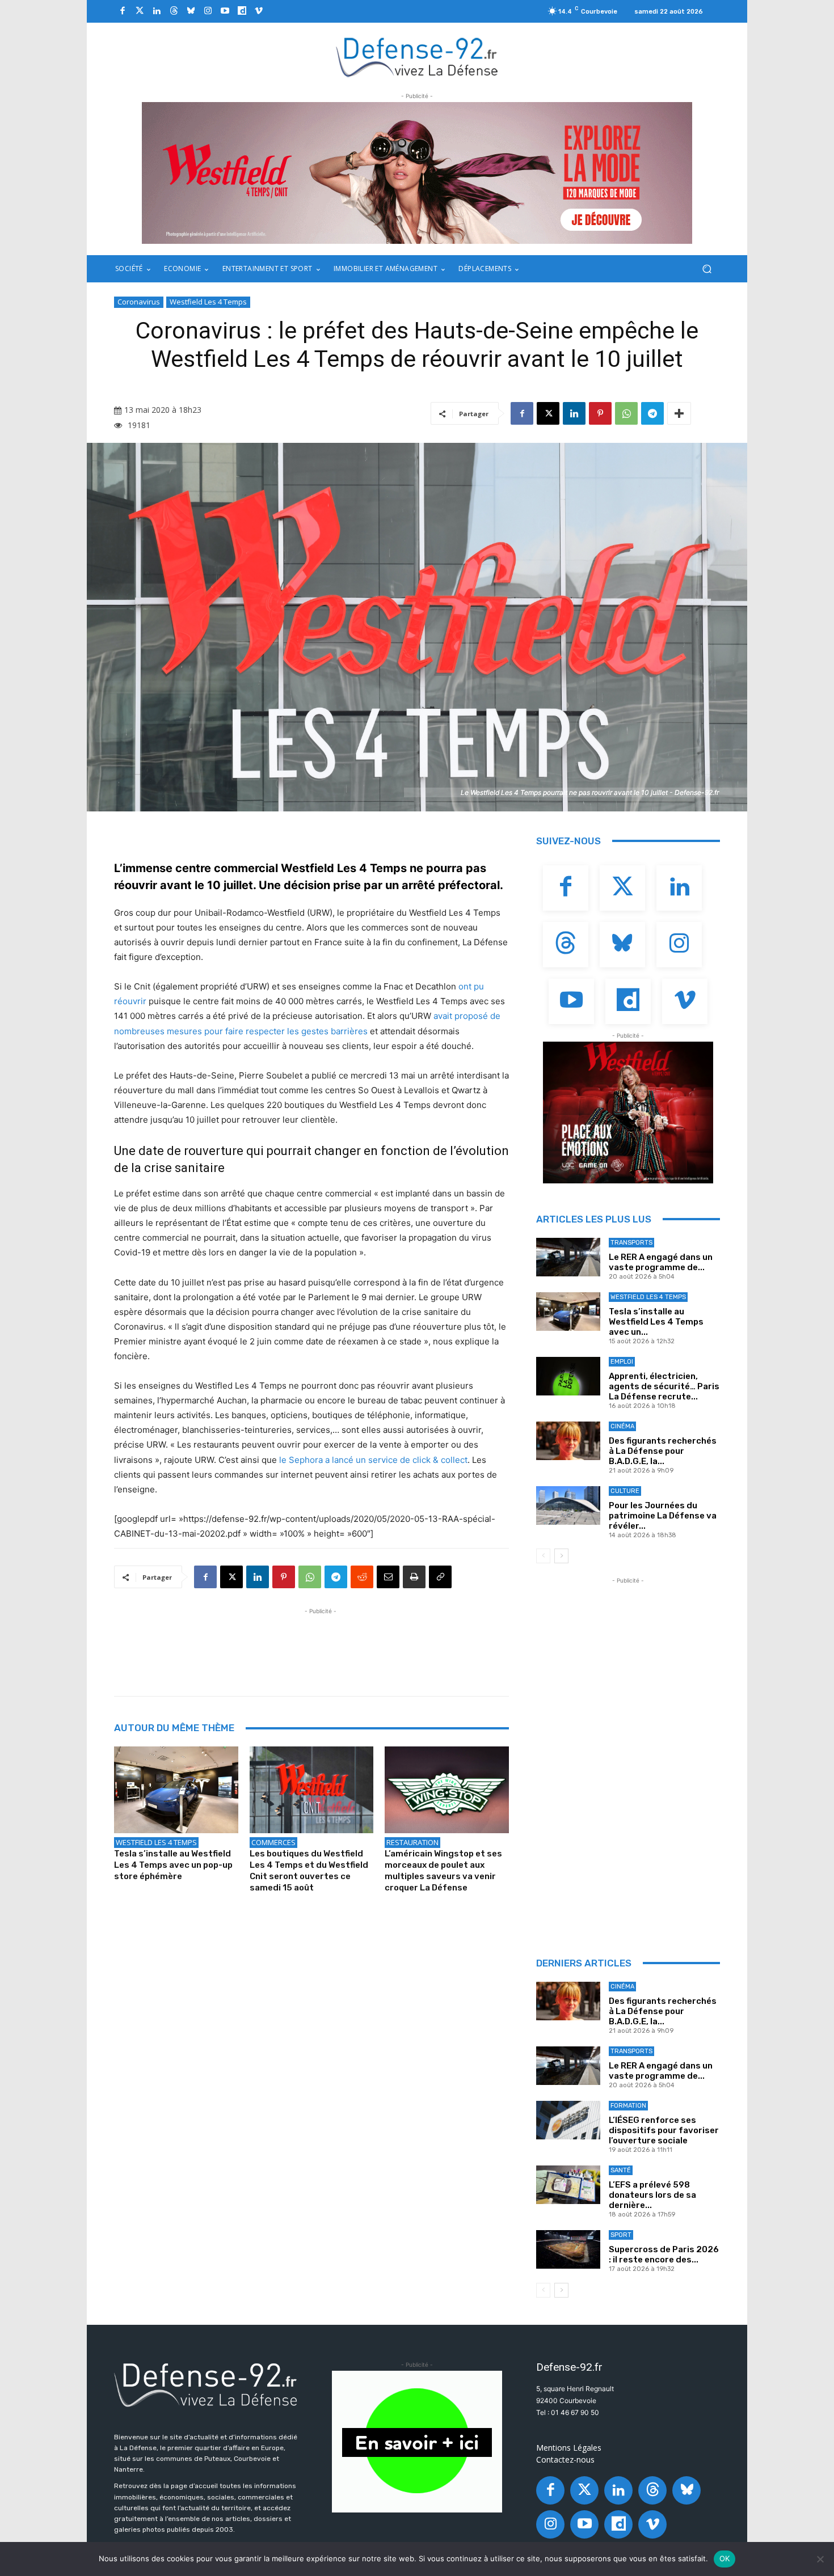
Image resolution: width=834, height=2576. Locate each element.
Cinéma (622, 1426)
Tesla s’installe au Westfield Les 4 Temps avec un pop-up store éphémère (173, 1865)
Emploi (622, 1362)
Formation (628, 2106)
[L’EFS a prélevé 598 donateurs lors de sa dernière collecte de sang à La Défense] (568, 2185)
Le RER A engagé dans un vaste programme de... (661, 1262)
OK (725, 2558)
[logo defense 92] (417, 56)
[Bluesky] (191, 11)
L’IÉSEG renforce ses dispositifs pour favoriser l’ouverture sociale (664, 2130)
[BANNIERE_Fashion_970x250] (417, 173)
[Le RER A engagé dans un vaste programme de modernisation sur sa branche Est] (568, 1257)
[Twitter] (140, 11)
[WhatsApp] (626, 413)
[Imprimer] (414, 1577)
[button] (707, 269)
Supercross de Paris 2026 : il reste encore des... (664, 2254)
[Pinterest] (600, 413)
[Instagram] (208, 11)
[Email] (388, 1577)
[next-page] (561, 1556)
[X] (548, 413)
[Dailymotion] (242, 11)
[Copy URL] (440, 1577)
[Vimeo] (259, 11)
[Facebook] (123, 11)
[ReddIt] (362, 1577)
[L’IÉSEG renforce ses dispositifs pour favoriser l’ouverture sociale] (568, 2120)
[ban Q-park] (417, 2442)
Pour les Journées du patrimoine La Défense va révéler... (663, 1516)
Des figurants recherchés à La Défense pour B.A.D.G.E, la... (663, 1451)
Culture (625, 1491)
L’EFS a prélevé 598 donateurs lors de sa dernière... (652, 2195)
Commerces (273, 1842)
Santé (621, 2170)
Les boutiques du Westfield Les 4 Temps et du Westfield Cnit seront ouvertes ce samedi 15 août (309, 1871)
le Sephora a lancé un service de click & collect (373, 1460)
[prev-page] (543, 1556)
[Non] (820, 2559)
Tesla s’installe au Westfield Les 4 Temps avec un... (656, 1322)
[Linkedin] (157, 11)
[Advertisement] (321, 1643)
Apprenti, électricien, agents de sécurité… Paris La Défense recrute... (664, 1386)
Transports (631, 1243)
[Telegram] (652, 413)
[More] (679, 413)
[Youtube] (225, 11)
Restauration (412, 1842)
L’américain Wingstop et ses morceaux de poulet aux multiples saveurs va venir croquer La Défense (443, 1871)
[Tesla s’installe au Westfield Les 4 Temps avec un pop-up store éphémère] (176, 1790)
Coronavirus (139, 302)
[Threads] (174, 11)
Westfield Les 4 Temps (208, 302)
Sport (621, 2235)
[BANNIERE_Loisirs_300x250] (628, 1113)
